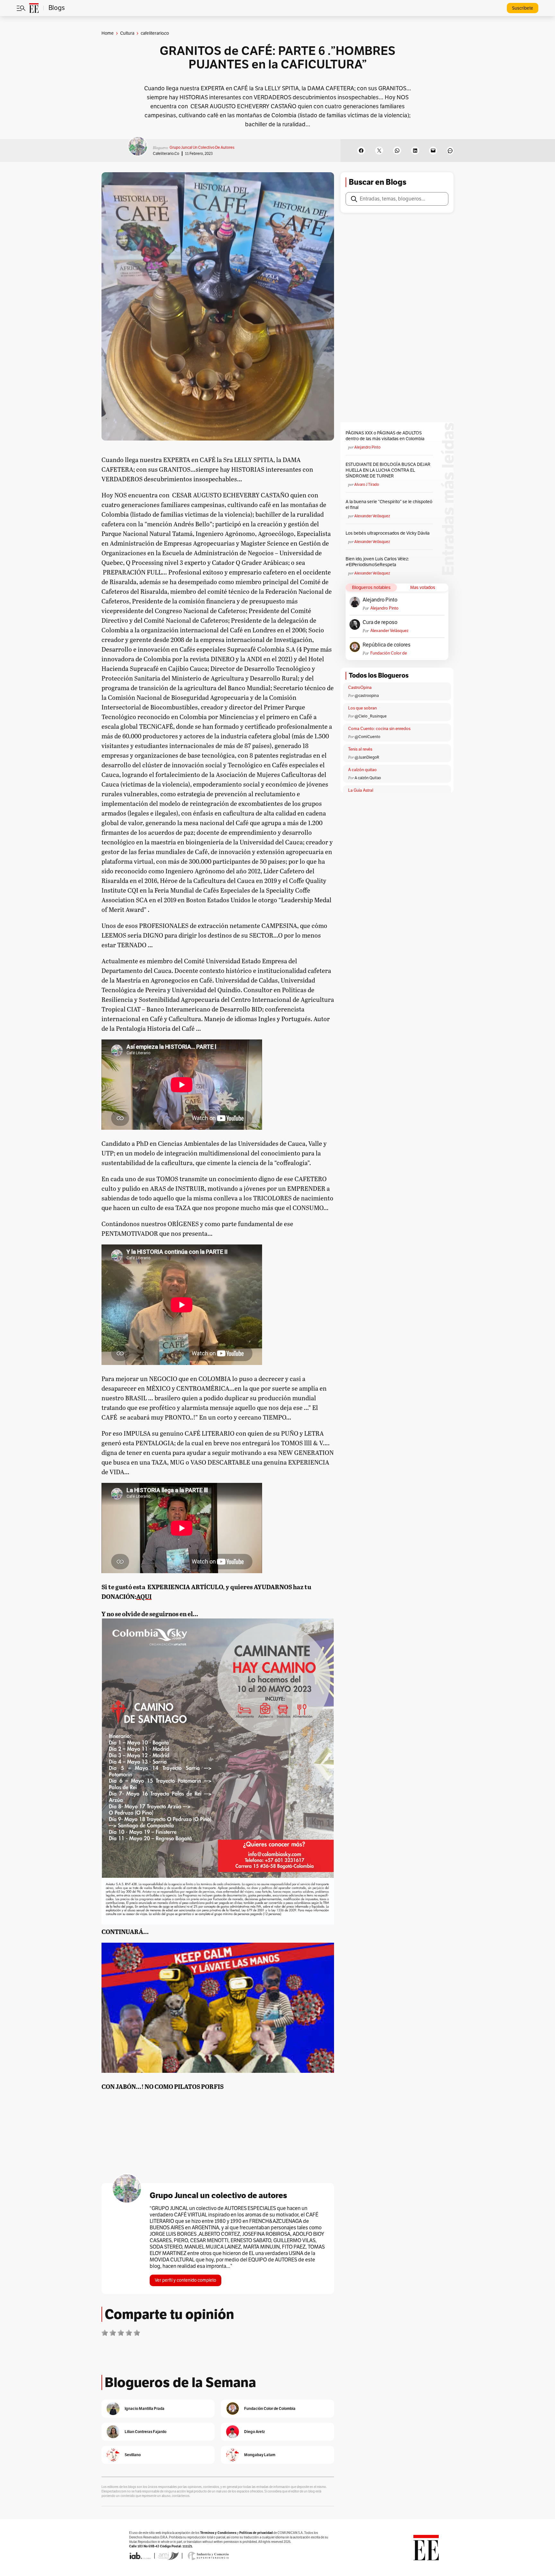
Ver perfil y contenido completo (185, 2280)
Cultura (127, 33)
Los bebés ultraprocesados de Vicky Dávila (388, 533)
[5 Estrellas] (137, 2333)
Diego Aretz (255, 2432)
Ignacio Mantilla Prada (145, 2408)
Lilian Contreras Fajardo (145, 2432)
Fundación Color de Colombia (389, 653)
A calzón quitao (362, 770)
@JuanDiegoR (367, 757)
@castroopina (367, 696)
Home (108, 33)
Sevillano (133, 2455)
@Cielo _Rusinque (371, 716)
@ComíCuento (367, 737)
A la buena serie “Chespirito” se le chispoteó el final (389, 505)
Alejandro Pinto (367, 447)
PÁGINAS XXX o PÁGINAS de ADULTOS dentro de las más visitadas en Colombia (385, 436)
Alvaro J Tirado (367, 485)
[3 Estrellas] (121, 2333)
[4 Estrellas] (129, 2333)
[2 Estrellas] (113, 2333)
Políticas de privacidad (256, 2533)
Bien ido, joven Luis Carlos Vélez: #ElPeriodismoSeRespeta (377, 562)
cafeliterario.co (166, 154)
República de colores (387, 645)
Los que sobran (362, 708)
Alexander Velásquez (372, 516)
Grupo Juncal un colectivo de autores (202, 147)
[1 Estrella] (105, 2333)
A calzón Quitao (368, 778)
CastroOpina (360, 688)
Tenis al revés (360, 749)
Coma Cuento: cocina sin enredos (379, 729)
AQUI (144, 1596)
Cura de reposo (380, 622)
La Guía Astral (361, 790)
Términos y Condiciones (218, 2533)
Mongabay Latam (260, 2455)
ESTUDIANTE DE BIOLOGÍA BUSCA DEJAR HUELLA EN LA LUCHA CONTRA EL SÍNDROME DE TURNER (388, 470)
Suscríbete (523, 8)
